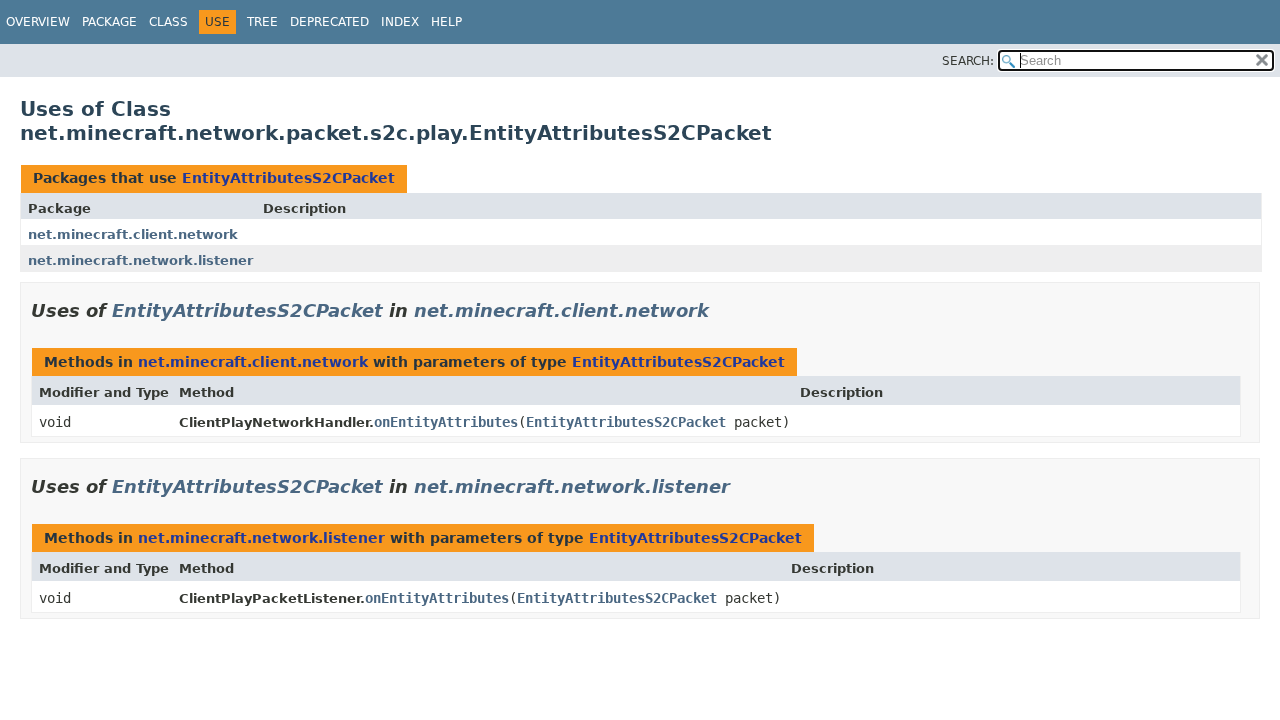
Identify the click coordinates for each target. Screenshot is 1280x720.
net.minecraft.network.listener (140, 260)
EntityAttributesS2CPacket (288, 178)
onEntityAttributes (446, 422)
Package (109, 22)
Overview (38, 22)
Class (168, 22)
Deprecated (329, 22)
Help (446, 22)
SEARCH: (968, 61)
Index (400, 22)
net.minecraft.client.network (133, 234)
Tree (262, 22)
